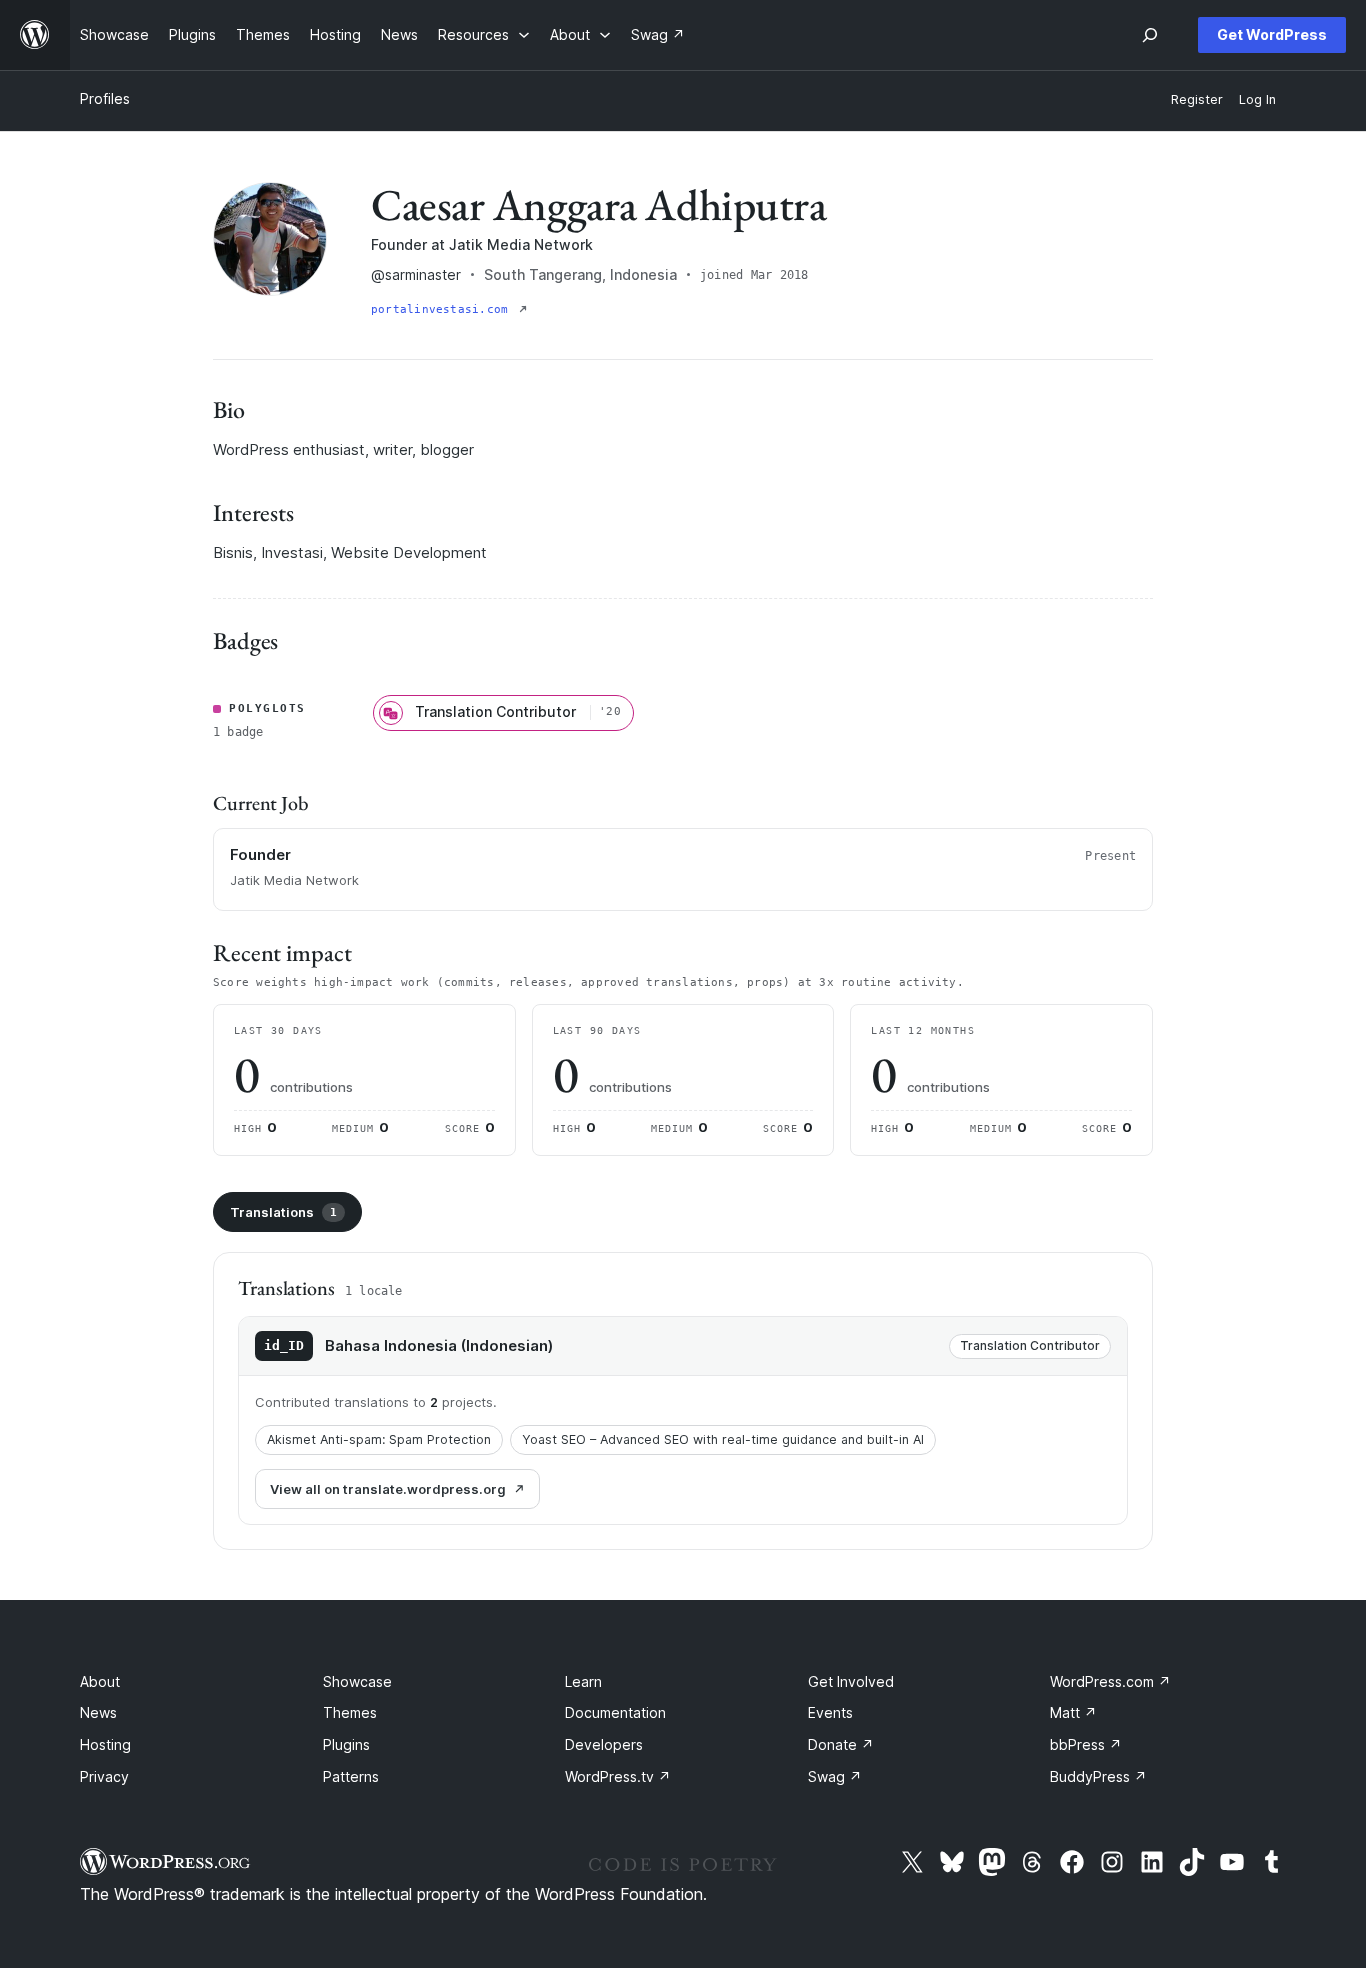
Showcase (357, 1681)
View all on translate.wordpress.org (388, 1489)
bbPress (1086, 1744)
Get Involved (851, 1681)
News (98, 1712)
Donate (841, 1744)
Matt (1073, 1712)
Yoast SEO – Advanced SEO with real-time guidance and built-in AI (723, 1439)
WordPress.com (1110, 1681)
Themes (350, 1712)
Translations (283, 1212)
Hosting (105, 1744)
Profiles (105, 98)
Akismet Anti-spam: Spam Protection (379, 1439)
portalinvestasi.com (443, 309)
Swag (835, 1776)
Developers (604, 1744)
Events (830, 1712)
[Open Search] (1150, 35)
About (100, 1681)
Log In (1257, 99)
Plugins (346, 1744)
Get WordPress (1272, 34)
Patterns (351, 1776)
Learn (583, 1681)
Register (1197, 99)
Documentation (615, 1712)
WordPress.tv (618, 1776)
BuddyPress (1098, 1776)
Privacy (104, 1776)
